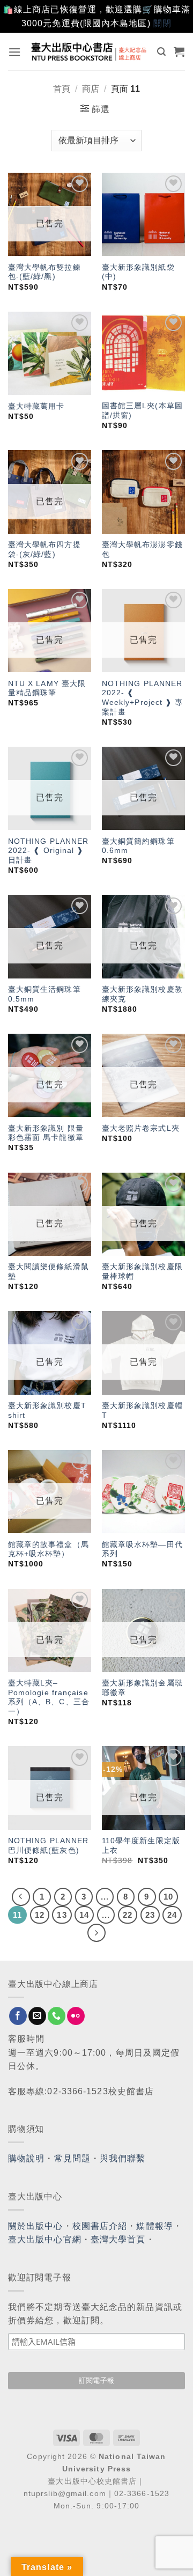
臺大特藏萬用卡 (36, 406)
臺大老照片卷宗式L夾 (141, 1128)
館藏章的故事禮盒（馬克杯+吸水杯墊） (49, 1550)
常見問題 (72, 2158)
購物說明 (26, 2158)
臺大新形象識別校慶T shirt (47, 1411)
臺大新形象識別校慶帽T (142, 1411)
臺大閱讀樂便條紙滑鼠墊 (49, 1272)
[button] (15, 52)
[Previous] (21, 1897)
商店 (91, 89)
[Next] (96, 1933)
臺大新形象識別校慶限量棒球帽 (142, 1272)
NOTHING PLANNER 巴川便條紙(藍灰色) (49, 1846)
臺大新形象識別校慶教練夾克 (142, 994)
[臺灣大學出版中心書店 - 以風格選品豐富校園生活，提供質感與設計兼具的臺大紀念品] (89, 51)
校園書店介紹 (100, 2226)
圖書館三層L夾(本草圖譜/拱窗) (142, 411)
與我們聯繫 (123, 2158)
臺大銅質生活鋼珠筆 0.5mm (44, 994)
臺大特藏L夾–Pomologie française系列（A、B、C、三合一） (49, 1697)
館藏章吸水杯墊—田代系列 (142, 1550)
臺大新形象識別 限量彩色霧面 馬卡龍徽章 (46, 1133)
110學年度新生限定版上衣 (141, 1846)
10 (168, 1897)
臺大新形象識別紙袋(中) (138, 272)
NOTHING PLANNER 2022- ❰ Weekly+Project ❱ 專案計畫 (143, 698)
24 (172, 1915)
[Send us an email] (37, 2016)
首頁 (62, 89)
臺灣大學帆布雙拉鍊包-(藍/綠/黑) (44, 272)
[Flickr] (76, 2016)
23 (150, 1915)
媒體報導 (154, 2226)
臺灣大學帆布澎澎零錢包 (142, 550)
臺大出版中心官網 (45, 2239)
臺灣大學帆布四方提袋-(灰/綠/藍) (44, 550)
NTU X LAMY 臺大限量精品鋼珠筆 (47, 689)
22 (128, 1915)
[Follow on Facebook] (18, 2016)
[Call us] (57, 2016)
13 (62, 1915)
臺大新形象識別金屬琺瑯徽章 (142, 1688)
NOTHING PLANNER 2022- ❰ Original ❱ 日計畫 (49, 851)
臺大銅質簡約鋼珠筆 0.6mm (138, 846)
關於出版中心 (36, 2226)
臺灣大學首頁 (118, 2239)
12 (40, 1915)
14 (84, 1915)
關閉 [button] (162, 23)
